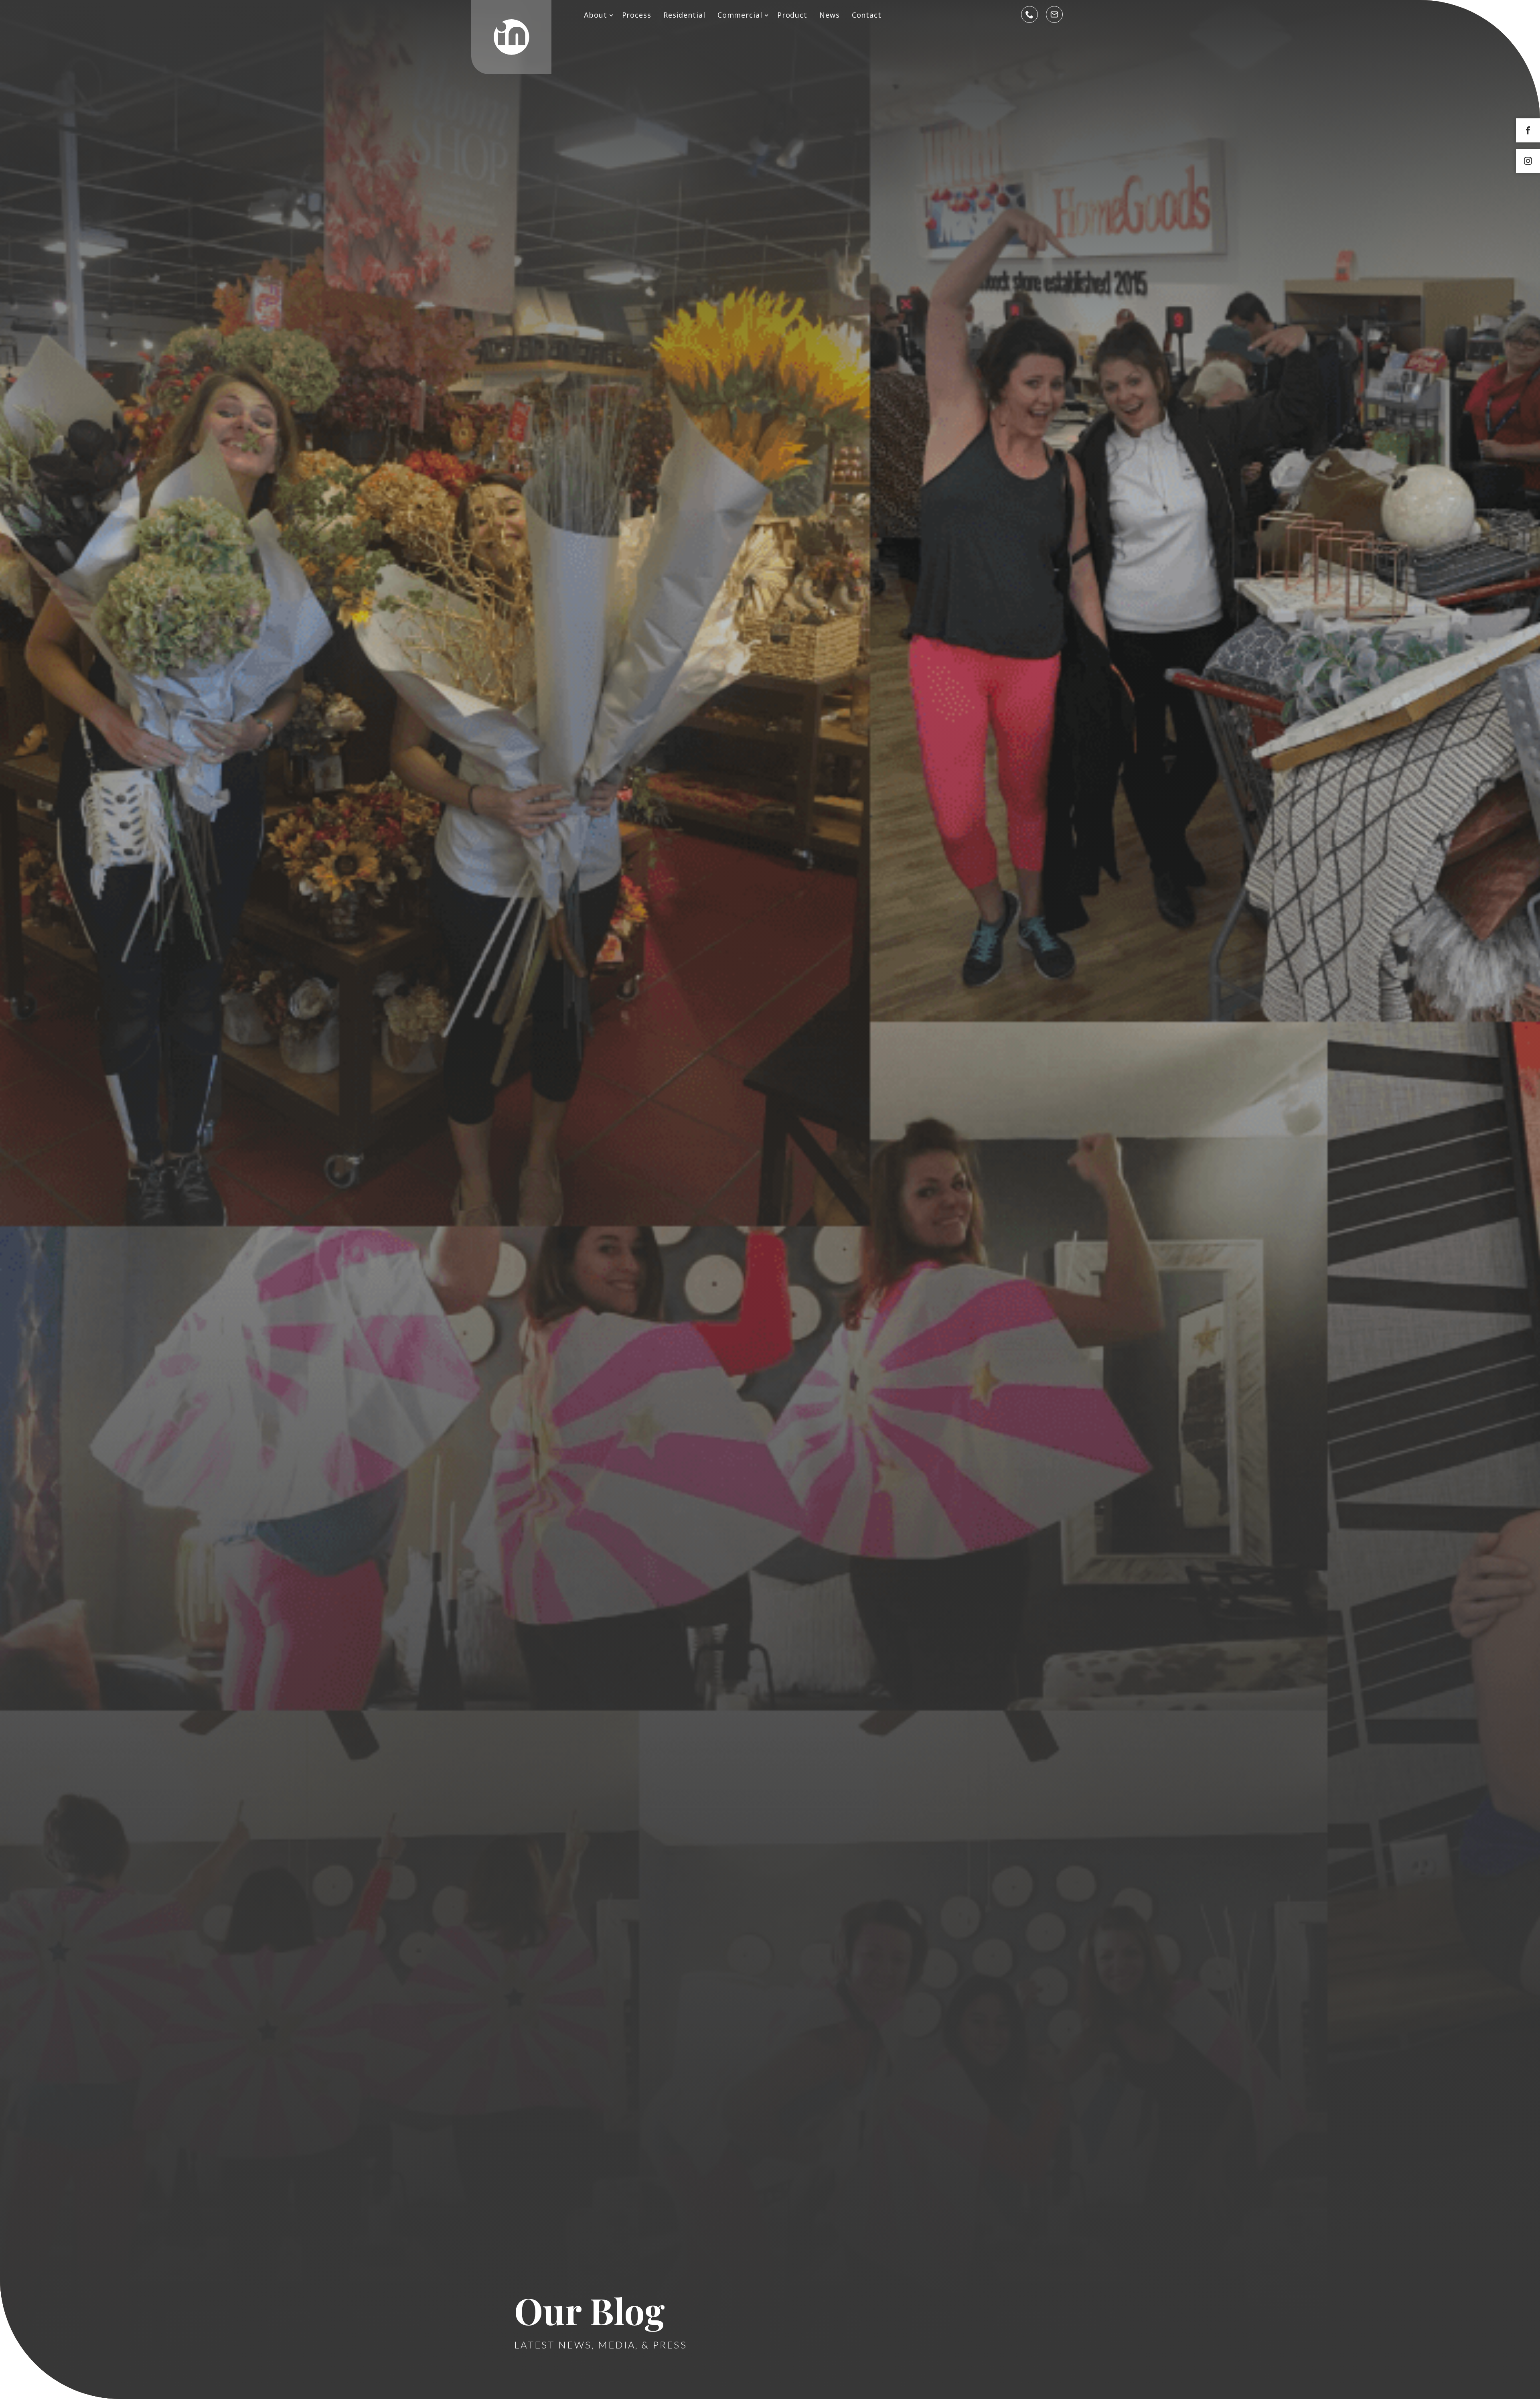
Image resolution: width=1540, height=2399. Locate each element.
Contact (867, 15)
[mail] (1054, 14)
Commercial (740, 15)
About (596, 15)
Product (792, 15)
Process (637, 15)
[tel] (1029, 14)
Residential (684, 15)
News (830, 15)
